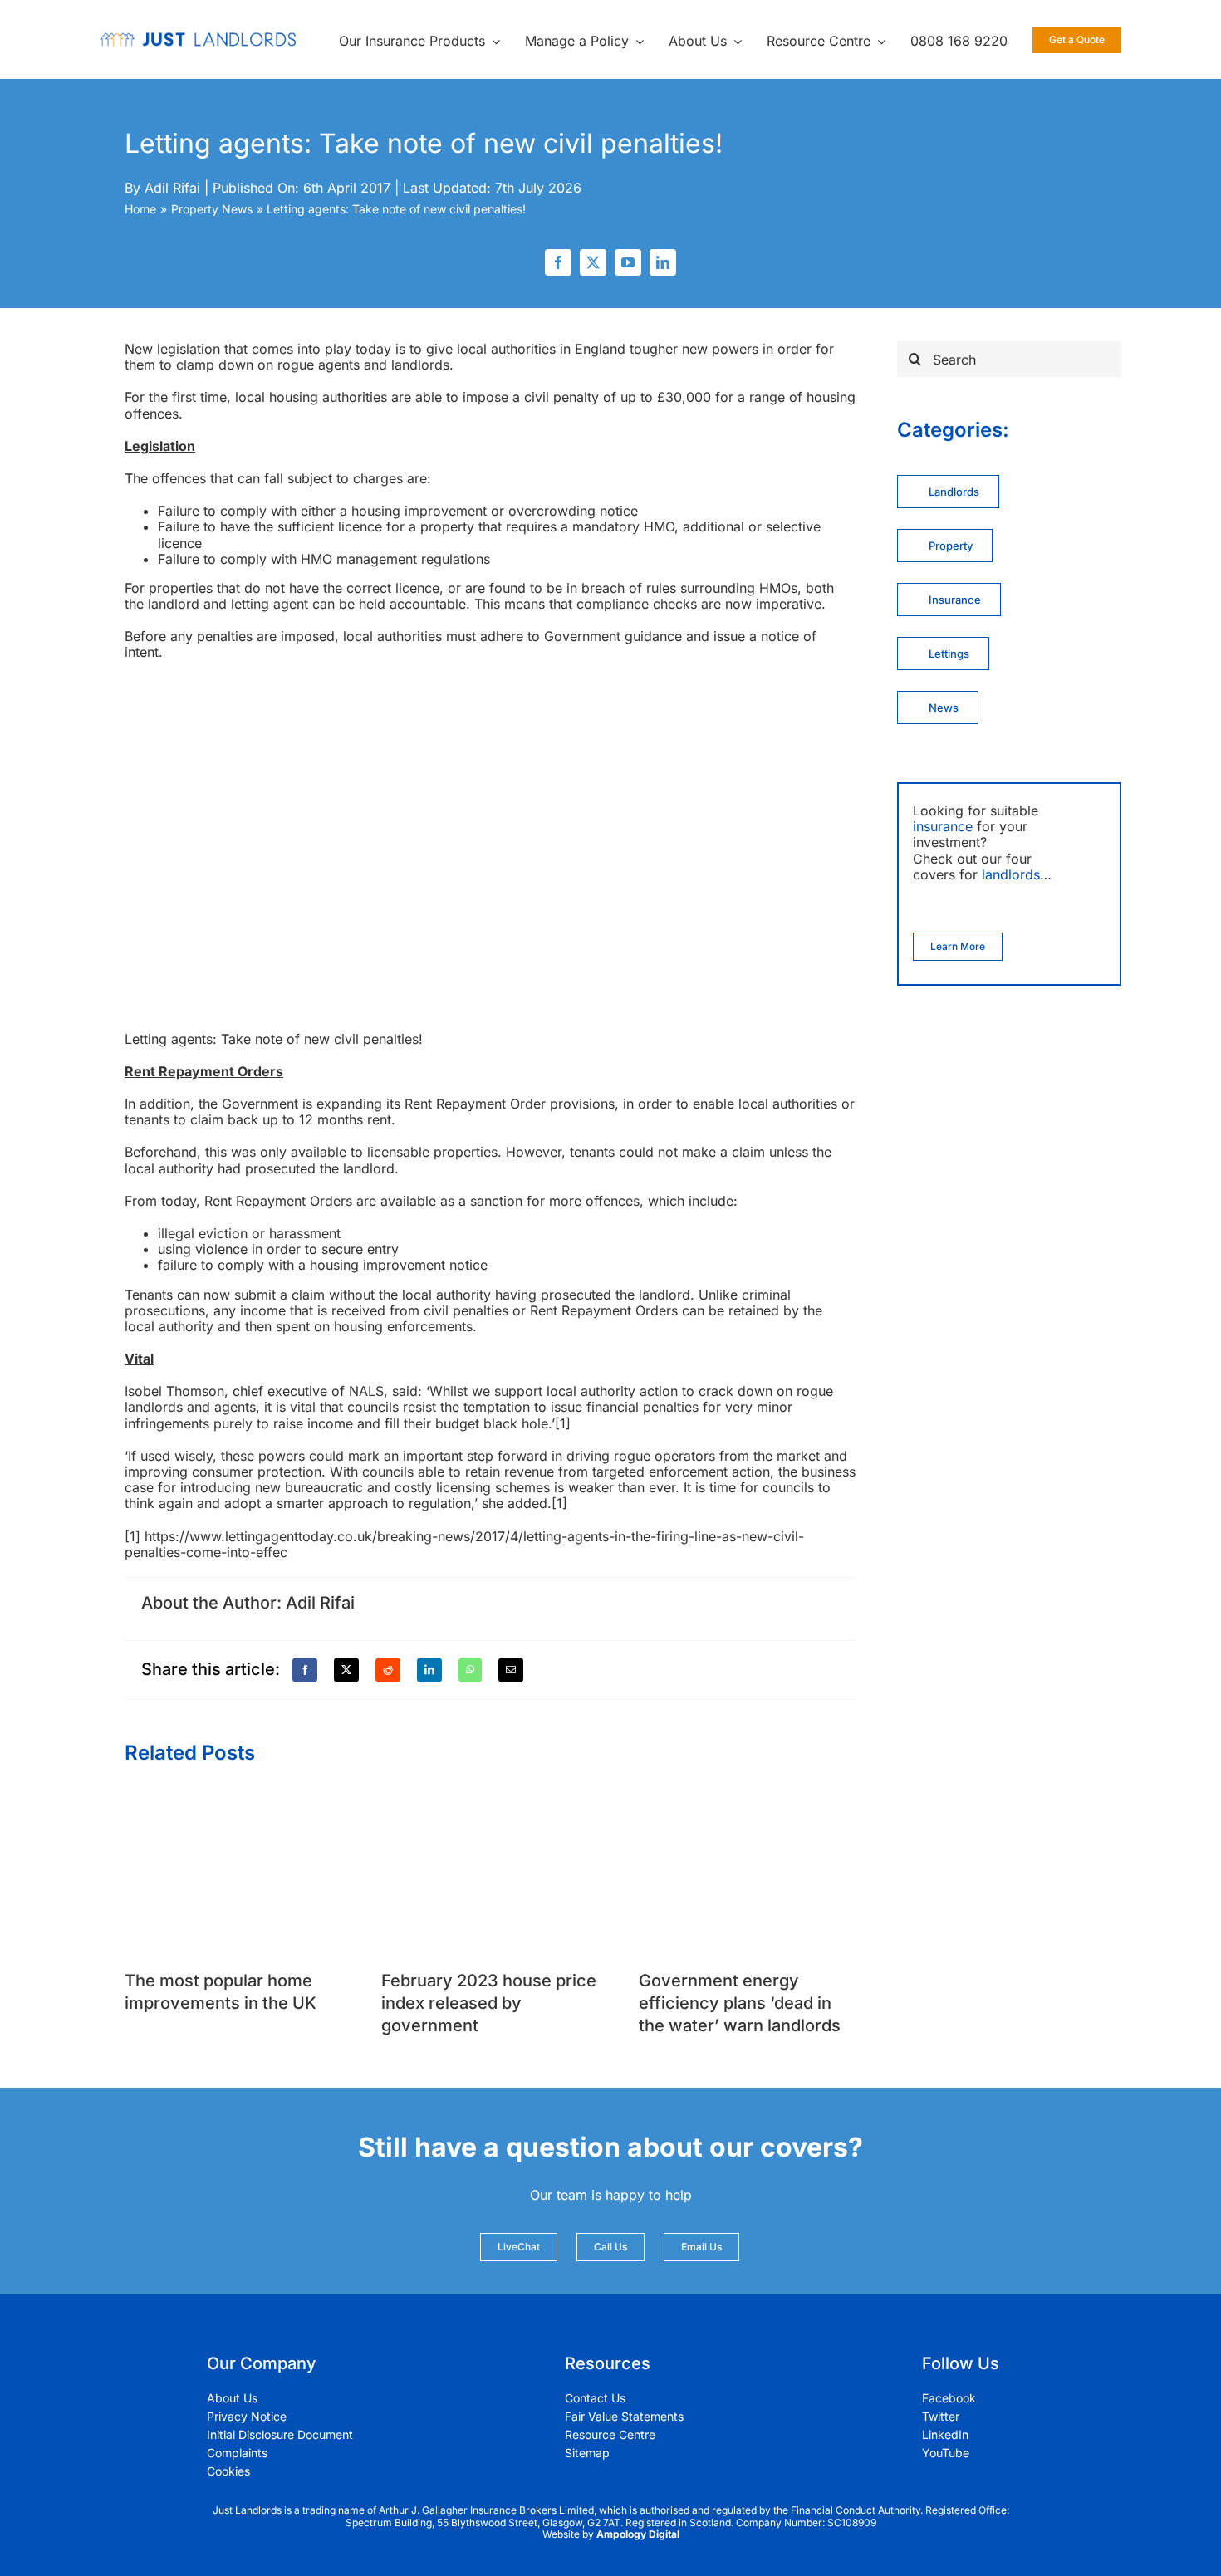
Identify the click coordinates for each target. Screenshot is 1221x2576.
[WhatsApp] (470, 1670)
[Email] (511, 1670)
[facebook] (558, 262)
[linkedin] (663, 262)
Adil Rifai (172, 188)
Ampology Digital (638, 2534)
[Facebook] (305, 1670)
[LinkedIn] (429, 1670)
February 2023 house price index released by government (489, 2003)
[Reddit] (388, 1670)
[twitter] (593, 262)
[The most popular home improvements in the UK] (233, 1800)
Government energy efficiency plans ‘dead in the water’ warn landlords (740, 2003)
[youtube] (628, 262)
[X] (346, 1670)
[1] (563, 1423)
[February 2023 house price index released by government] (490, 1800)
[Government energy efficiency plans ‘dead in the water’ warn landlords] (747, 1800)
